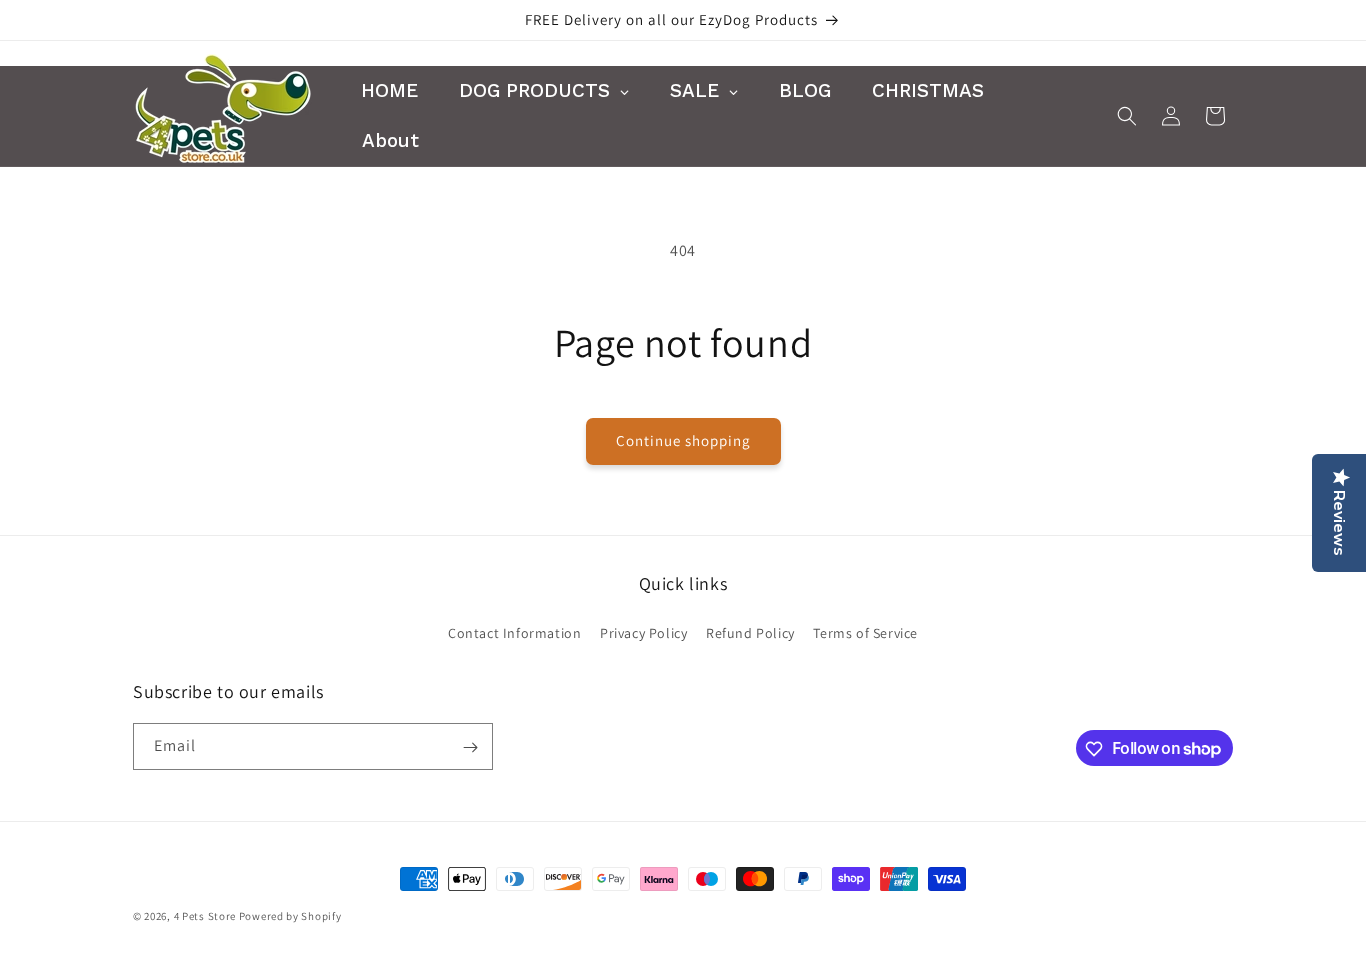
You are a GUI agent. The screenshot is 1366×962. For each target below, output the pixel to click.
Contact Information (514, 632)
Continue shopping (683, 440)
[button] (1127, 116)
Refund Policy (750, 632)
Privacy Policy (643, 632)
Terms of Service (865, 632)
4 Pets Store (205, 916)
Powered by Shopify (290, 916)
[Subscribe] (470, 747)
